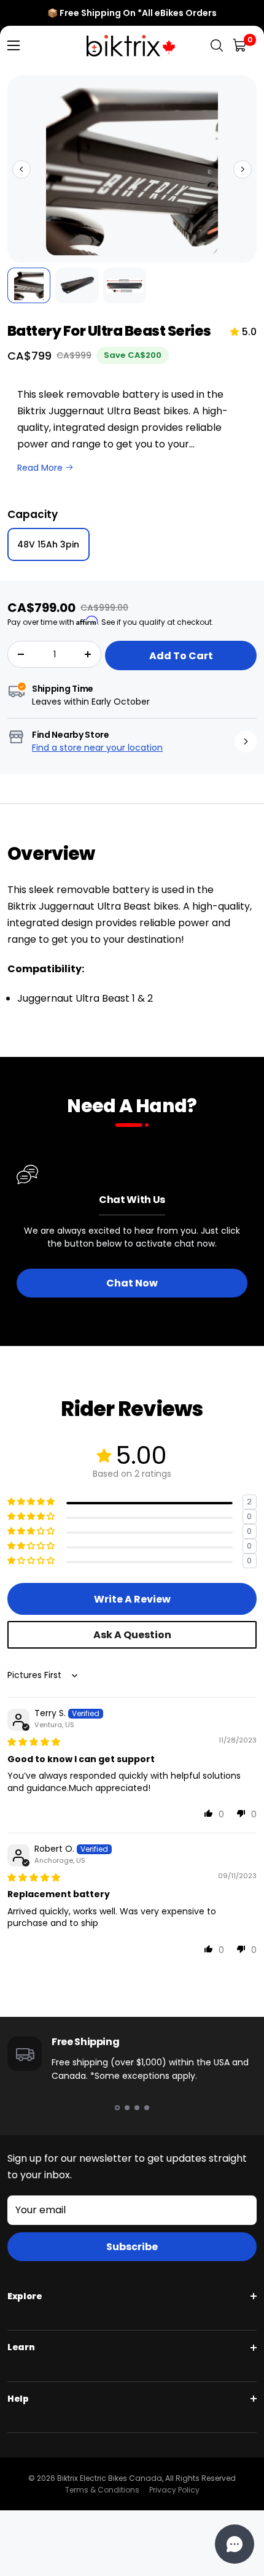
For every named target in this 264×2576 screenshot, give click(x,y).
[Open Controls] (235, 2544)
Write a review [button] (132, 1599)
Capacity (33, 514)
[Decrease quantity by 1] (21, 654)
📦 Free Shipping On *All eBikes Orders (132, 13)
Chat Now (132, 1283)
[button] (21, 169)
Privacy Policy (174, 2490)
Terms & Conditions (102, 2490)
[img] (34, 1742)
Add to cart (181, 656)
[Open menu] (14, 45)
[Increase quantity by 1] (88, 654)
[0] (240, 46)
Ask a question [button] (132, 1635)
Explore (25, 2296)
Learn (21, 2347)
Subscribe (132, 2247)
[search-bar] (217, 46)
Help (18, 2399)
